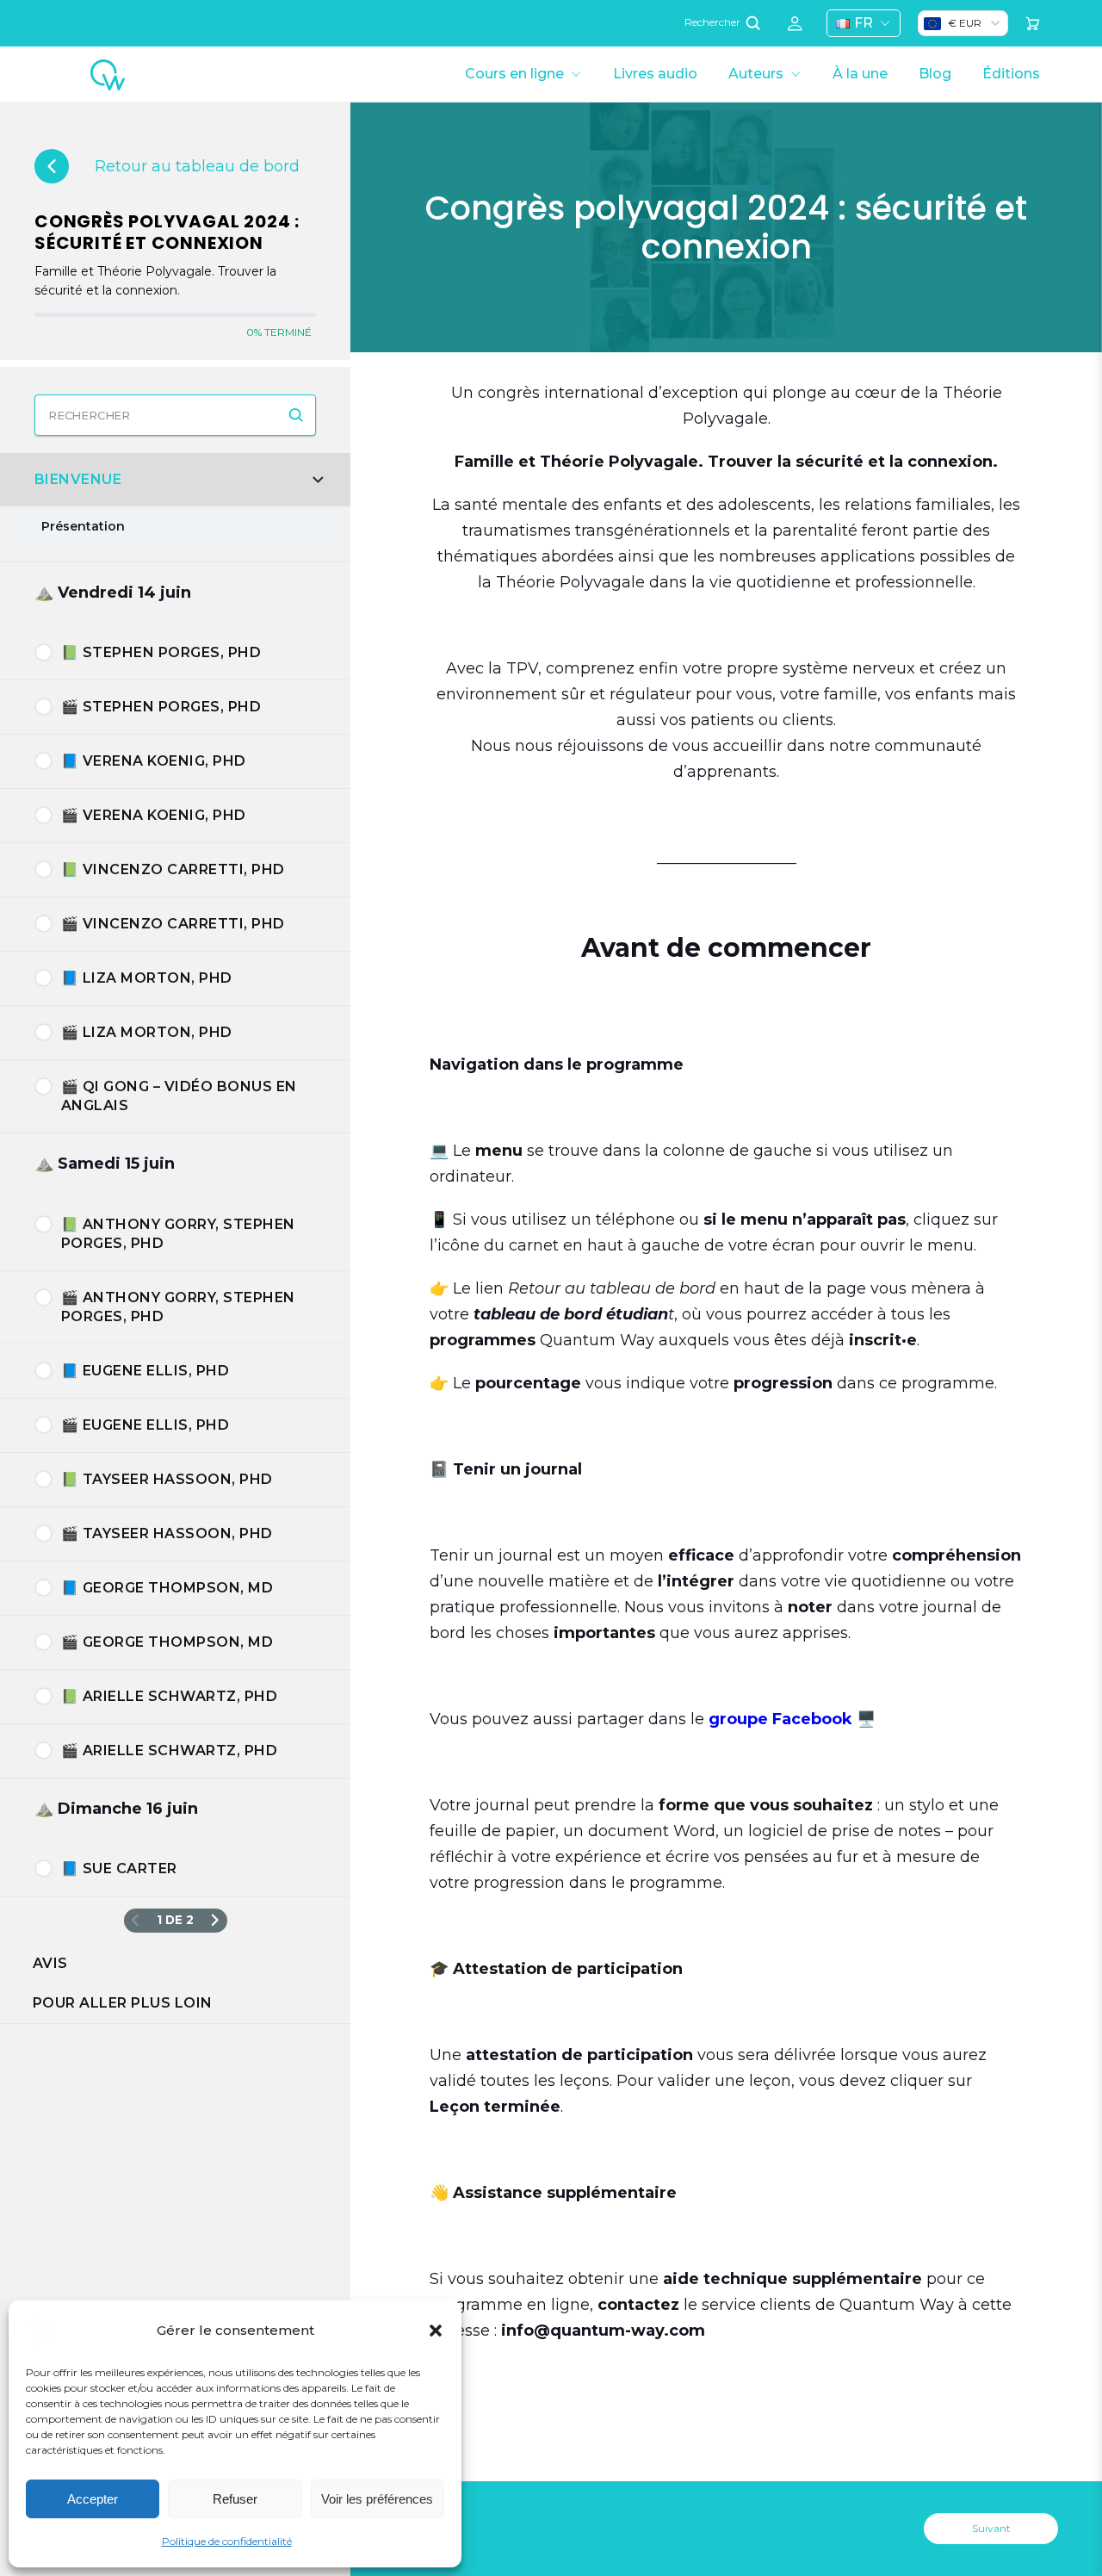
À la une (860, 74)
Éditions (1011, 74)
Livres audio (655, 74)
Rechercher (714, 22)
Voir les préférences (377, 2499)
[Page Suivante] (215, 1921)
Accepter (93, 2499)
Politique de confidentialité (227, 2541)
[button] (436, 2331)
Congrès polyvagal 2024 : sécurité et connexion (167, 232)
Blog (935, 74)
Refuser (235, 2499)
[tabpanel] (726, 1383)
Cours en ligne (514, 74)
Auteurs (756, 74)
